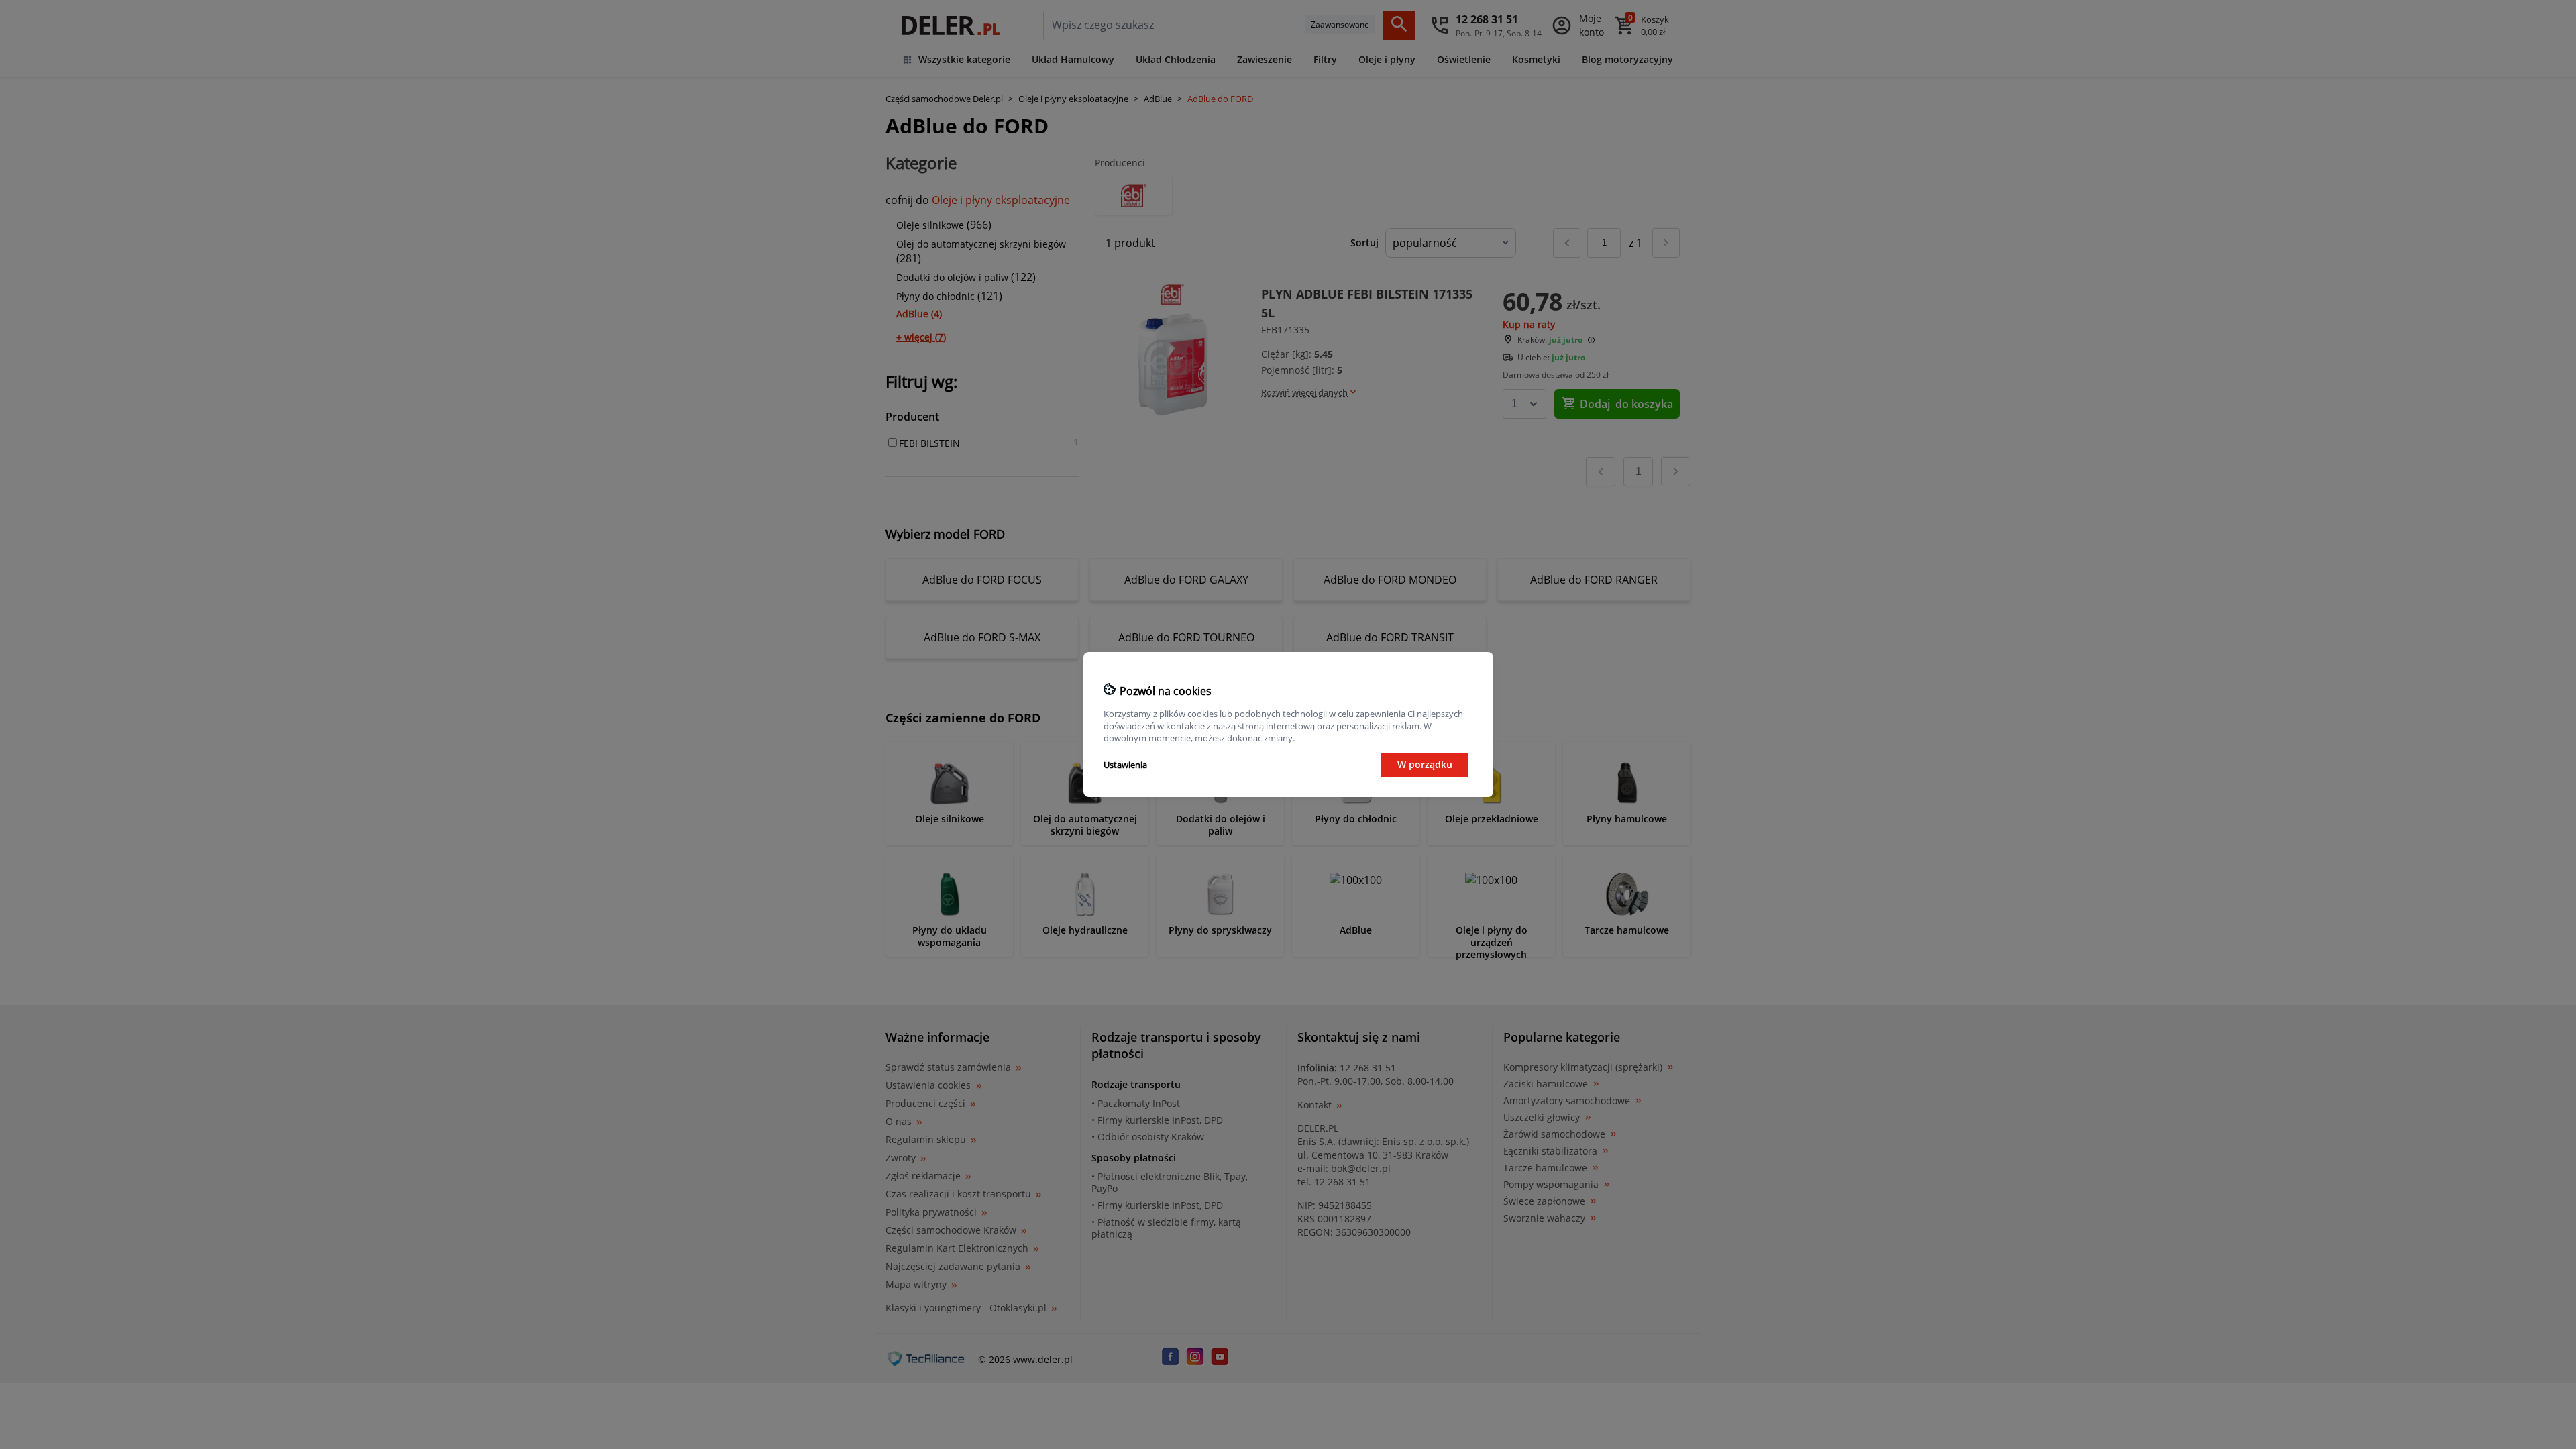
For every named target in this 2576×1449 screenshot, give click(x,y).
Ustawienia (1125, 765)
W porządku (1425, 764)
